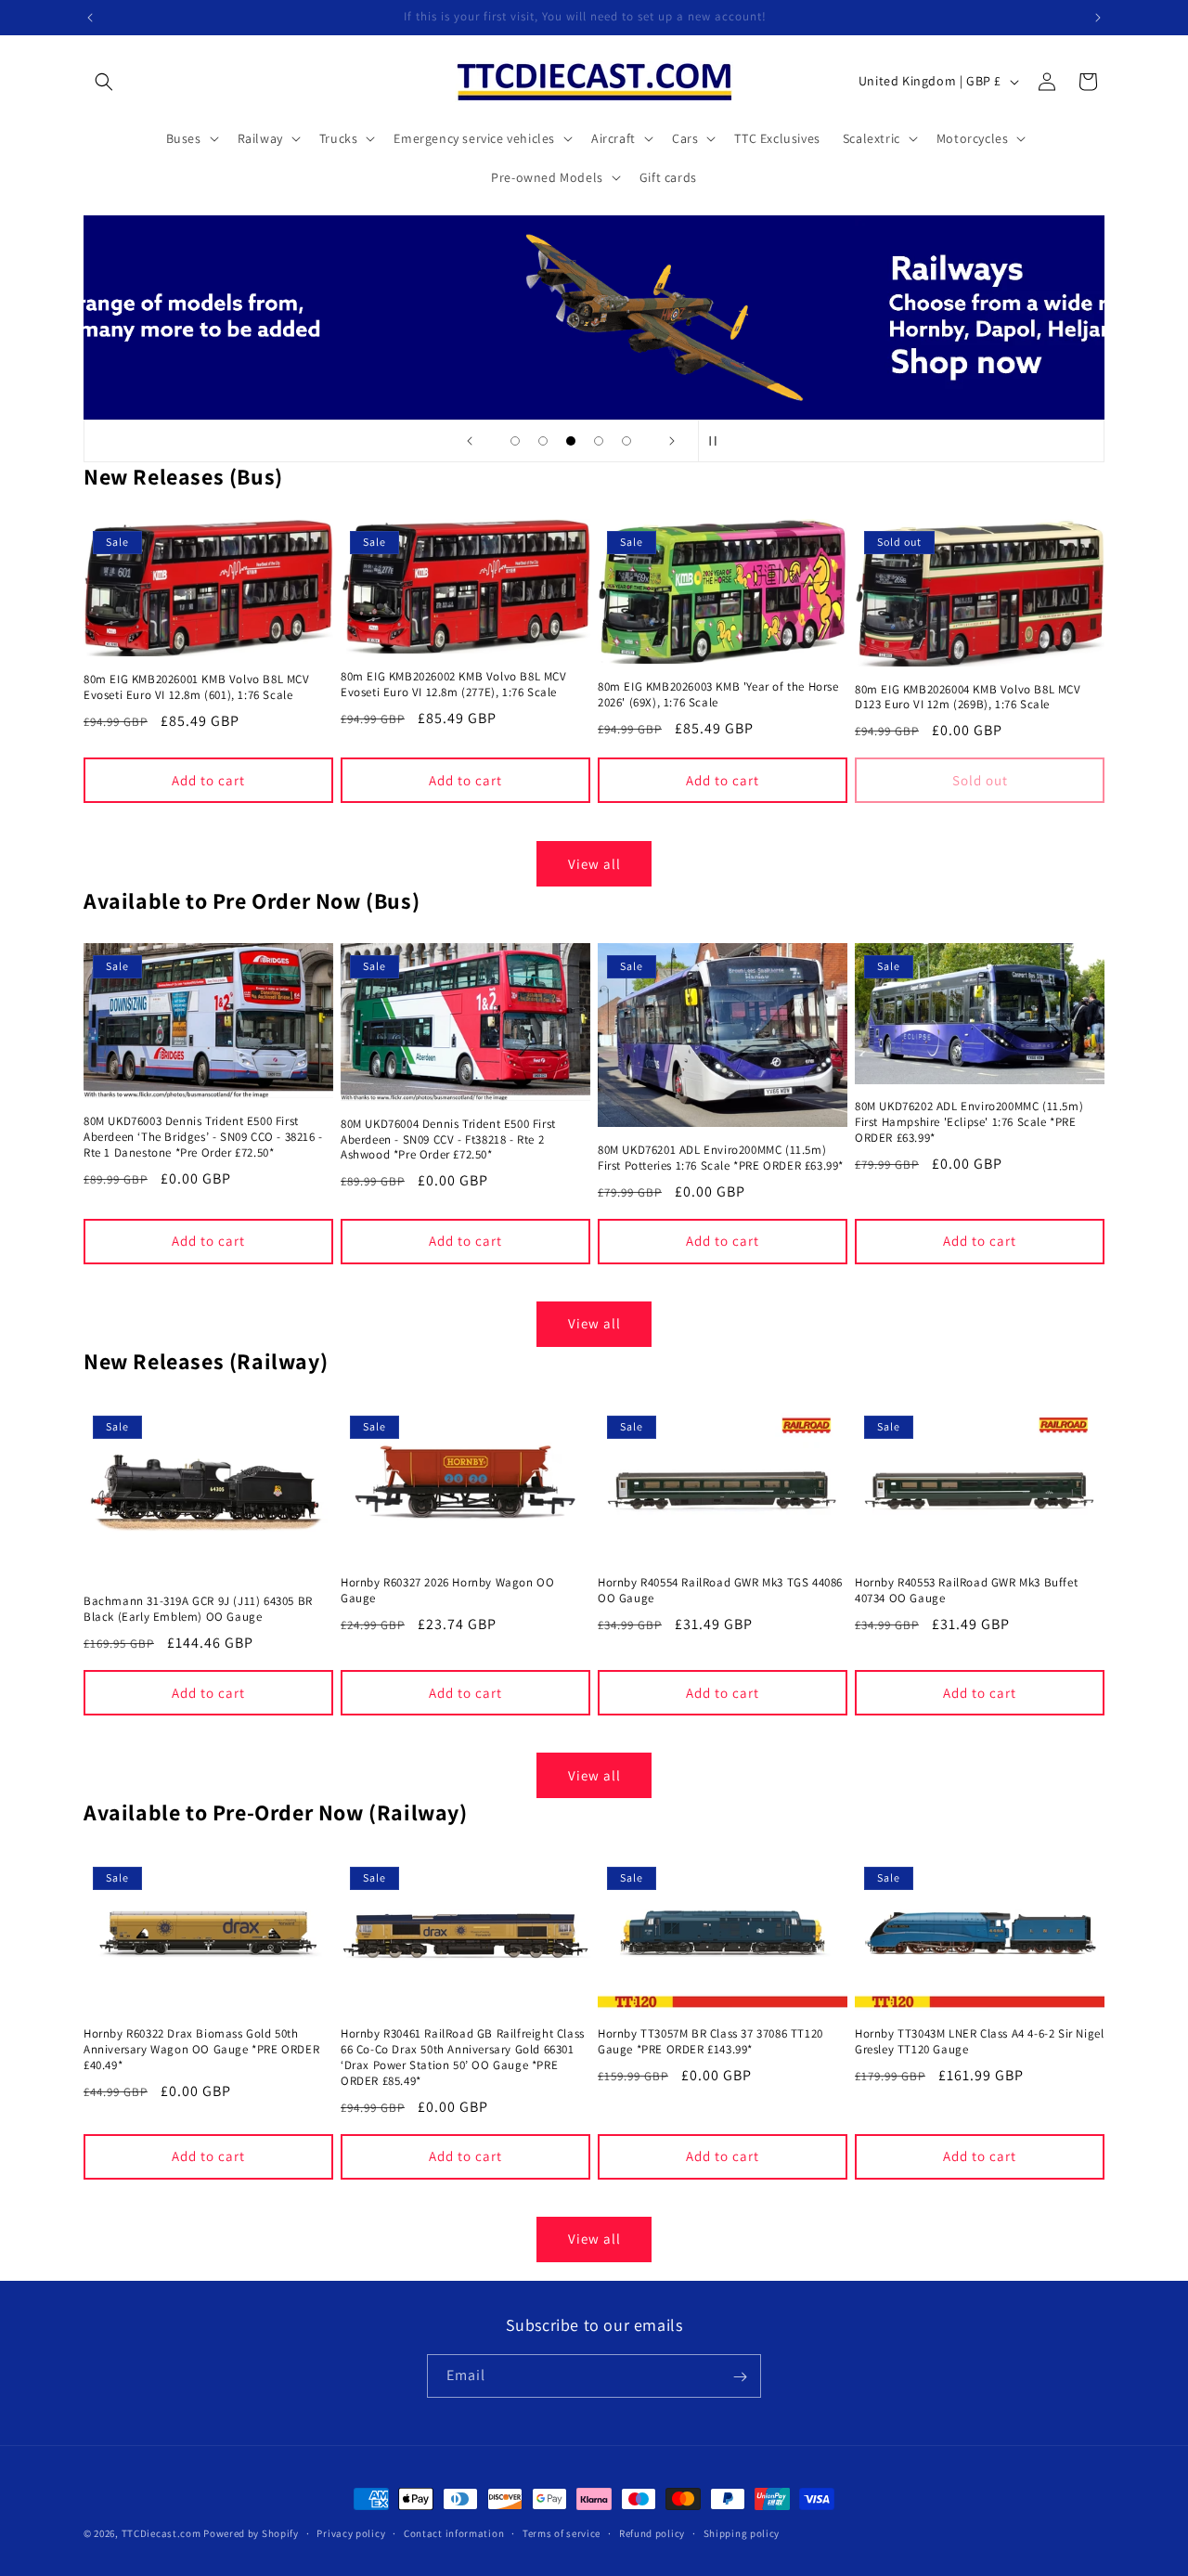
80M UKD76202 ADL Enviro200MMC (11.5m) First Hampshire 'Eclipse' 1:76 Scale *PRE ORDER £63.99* (969, 1122)
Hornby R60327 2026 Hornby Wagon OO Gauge (447, 1591)
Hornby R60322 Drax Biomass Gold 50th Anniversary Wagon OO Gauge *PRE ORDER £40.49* (201, 2051)
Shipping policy (742, 2532)
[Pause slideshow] (718, 441)
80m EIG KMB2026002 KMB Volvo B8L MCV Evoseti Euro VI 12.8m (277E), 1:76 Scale (454, 685)
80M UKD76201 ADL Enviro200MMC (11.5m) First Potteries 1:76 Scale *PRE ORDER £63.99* (721, 1158)
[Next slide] (672, 441)
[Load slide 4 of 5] (599, 441)
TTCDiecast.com (161, 2533)
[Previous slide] (470, 441)
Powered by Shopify (251, 2533)
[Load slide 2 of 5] (543, 441)
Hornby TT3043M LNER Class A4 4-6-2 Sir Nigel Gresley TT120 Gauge (979, 2043)
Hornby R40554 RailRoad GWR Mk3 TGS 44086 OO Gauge (720, 1591)
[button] (104, 82)
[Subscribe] (740, 2377)
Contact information (454, 2532)
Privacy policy (351, 2532)
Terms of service (562, 2532)
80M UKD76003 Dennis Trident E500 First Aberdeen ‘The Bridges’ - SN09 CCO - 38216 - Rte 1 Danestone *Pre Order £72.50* (203, 1137)
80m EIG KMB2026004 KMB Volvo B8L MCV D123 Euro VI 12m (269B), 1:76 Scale (968, 698)
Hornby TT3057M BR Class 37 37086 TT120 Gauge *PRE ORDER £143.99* (710, 2043)
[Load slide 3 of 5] (571, 441)
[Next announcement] (1098, 18)
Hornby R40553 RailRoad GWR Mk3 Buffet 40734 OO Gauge (966, 1591)
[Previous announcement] (90, 18)
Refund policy (652, 2532)
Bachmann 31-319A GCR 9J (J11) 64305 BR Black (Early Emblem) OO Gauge (198, 1609)
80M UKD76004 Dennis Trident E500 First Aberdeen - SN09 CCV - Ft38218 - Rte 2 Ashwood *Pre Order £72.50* (448, 1140)
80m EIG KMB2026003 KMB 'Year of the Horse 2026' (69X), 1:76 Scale (718, 695)
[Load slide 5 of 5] (626, 441)
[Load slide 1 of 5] (515, 441)
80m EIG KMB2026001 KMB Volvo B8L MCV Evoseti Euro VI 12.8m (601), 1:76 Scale (197, 687)
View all (594, 863)
